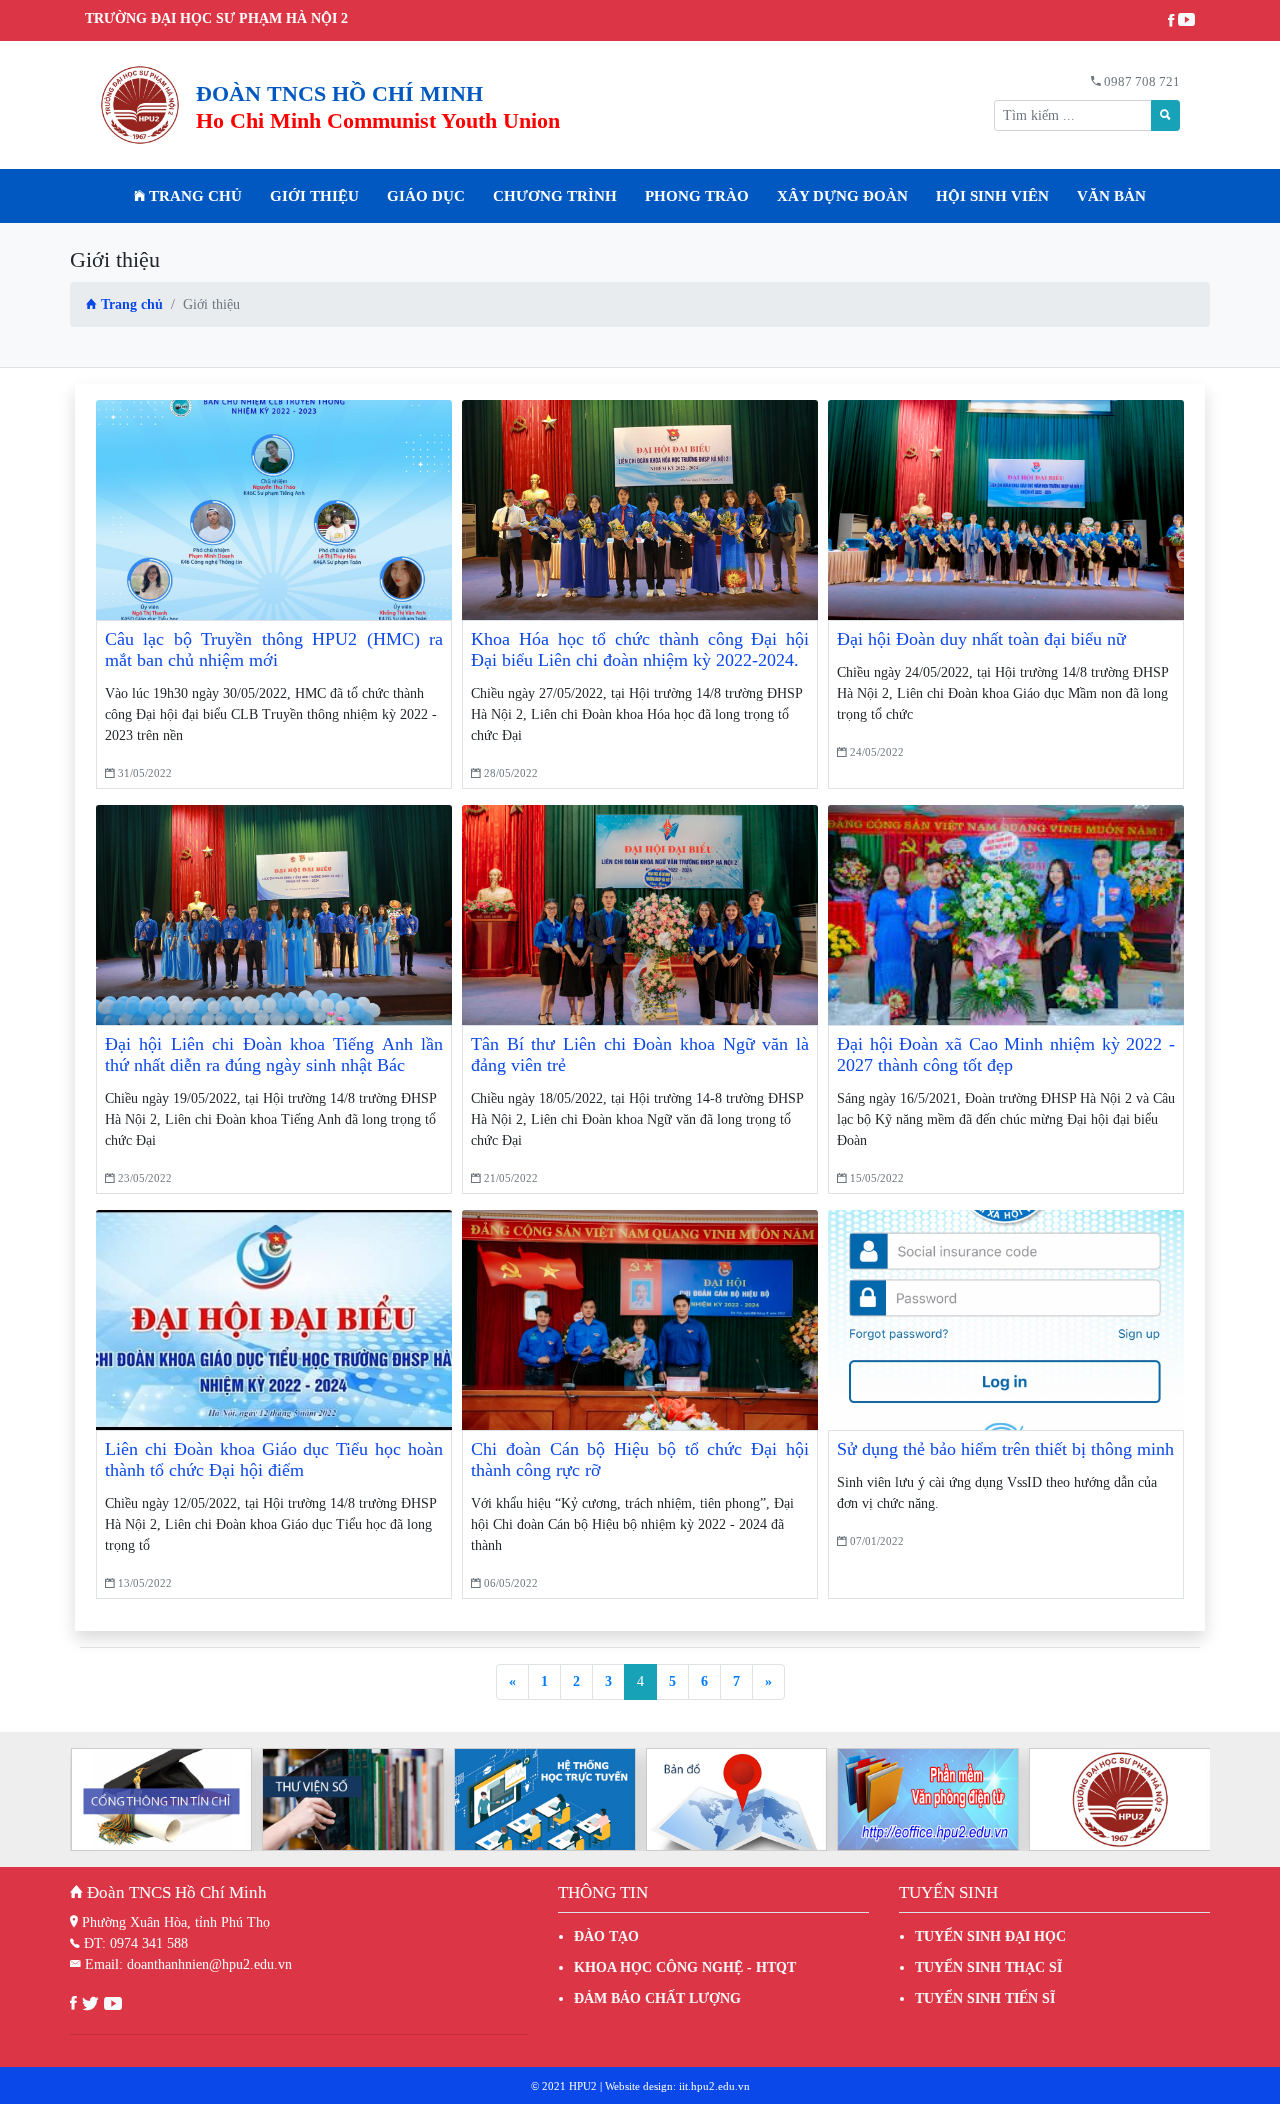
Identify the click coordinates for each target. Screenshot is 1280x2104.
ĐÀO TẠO (606, 1936)
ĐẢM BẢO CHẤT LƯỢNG (657, 1998)
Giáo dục (426, 196)
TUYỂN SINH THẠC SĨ (988, 1967)
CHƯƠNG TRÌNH (555, 196)
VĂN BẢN (1111, 196)
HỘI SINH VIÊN (992, 196)
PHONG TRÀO (697, 196)
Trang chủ (193, 196)
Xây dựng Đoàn (842, 196)
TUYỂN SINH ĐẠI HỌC (990, 1936)
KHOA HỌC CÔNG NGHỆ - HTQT (685, 1967)
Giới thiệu (314, 196)
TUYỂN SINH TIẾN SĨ (985, 1998)
